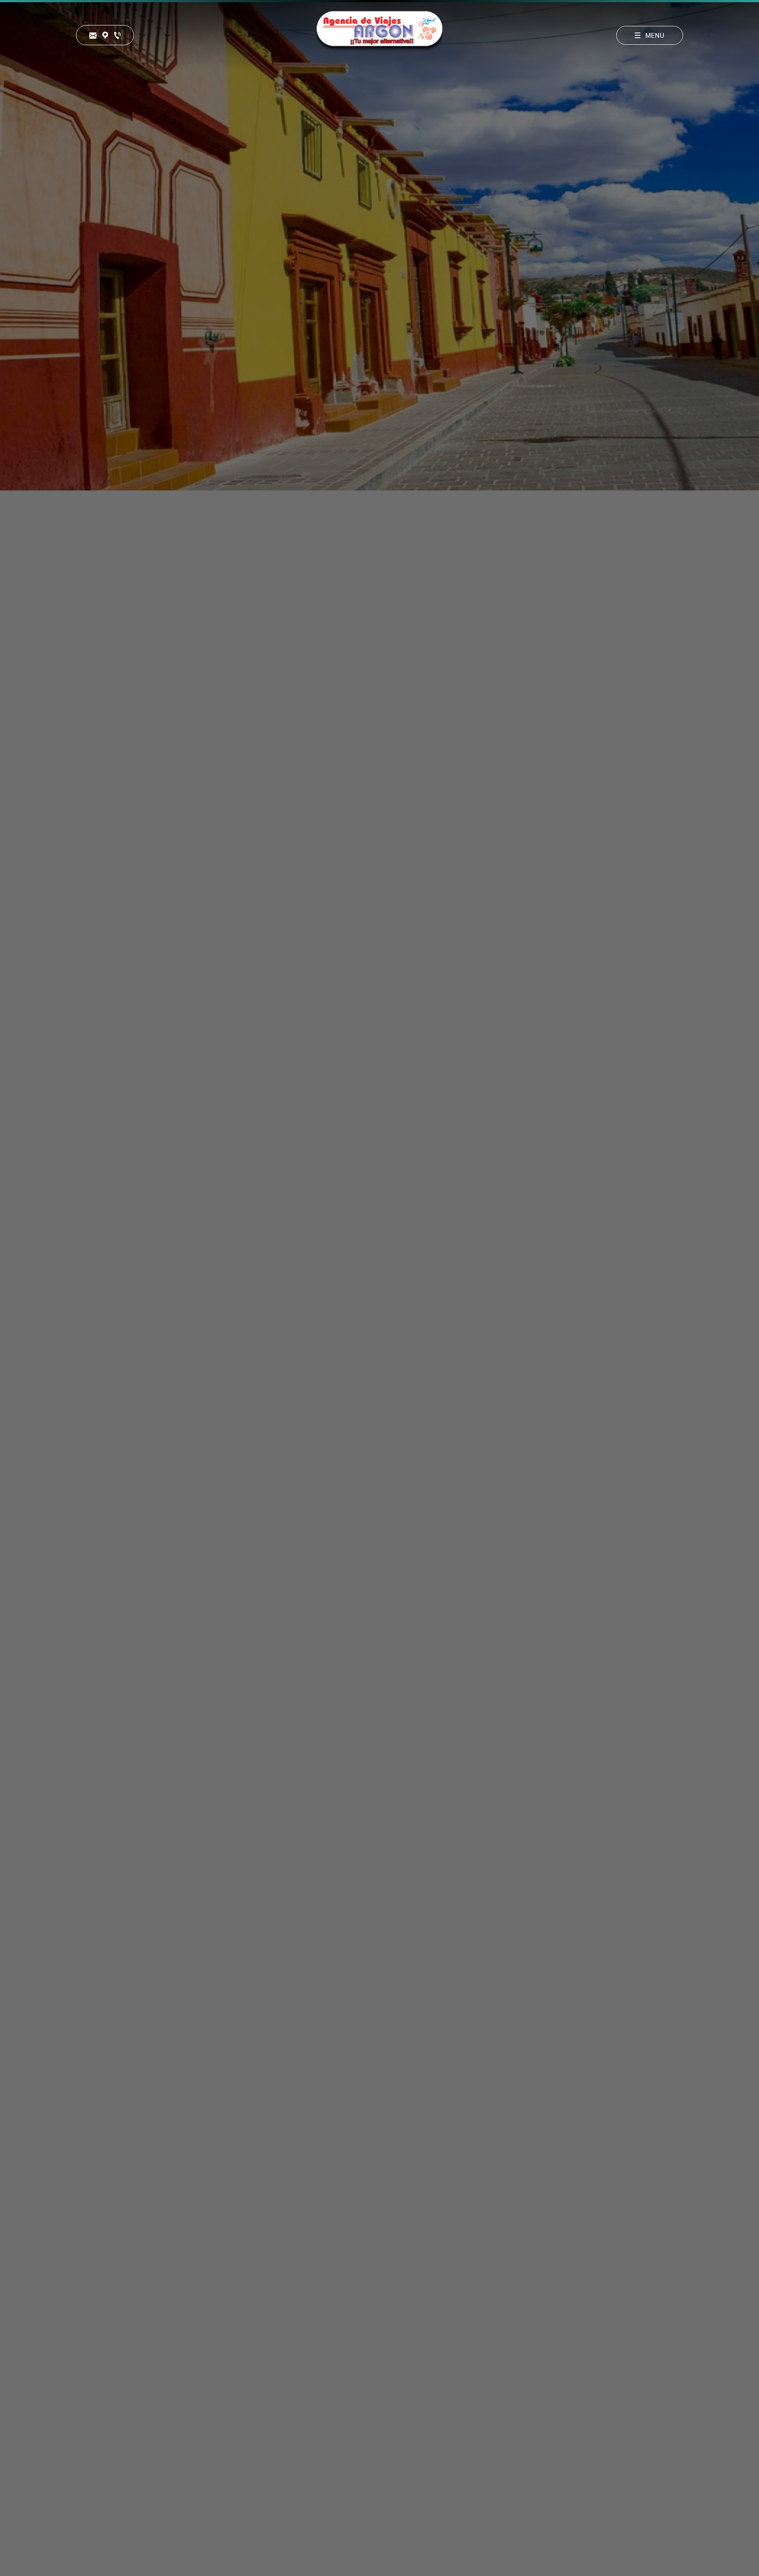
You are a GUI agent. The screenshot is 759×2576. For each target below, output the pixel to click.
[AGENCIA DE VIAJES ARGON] (380, 35)
